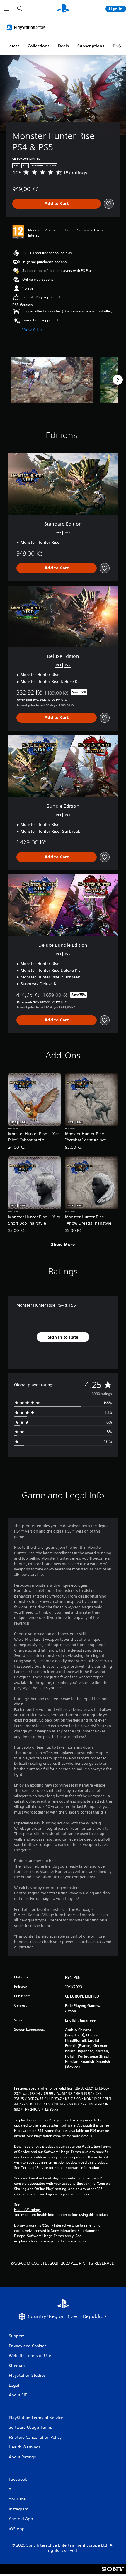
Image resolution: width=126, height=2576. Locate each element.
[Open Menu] (7, 9)
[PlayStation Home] (63, 9)
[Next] (118, 380)
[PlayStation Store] (27, 27)
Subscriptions (91, 46)
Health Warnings (27, 2210)
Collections (39, 46)
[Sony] (113, 2573)
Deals (63, 46)
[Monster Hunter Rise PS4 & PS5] (52, 380)
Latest (13, 46)
